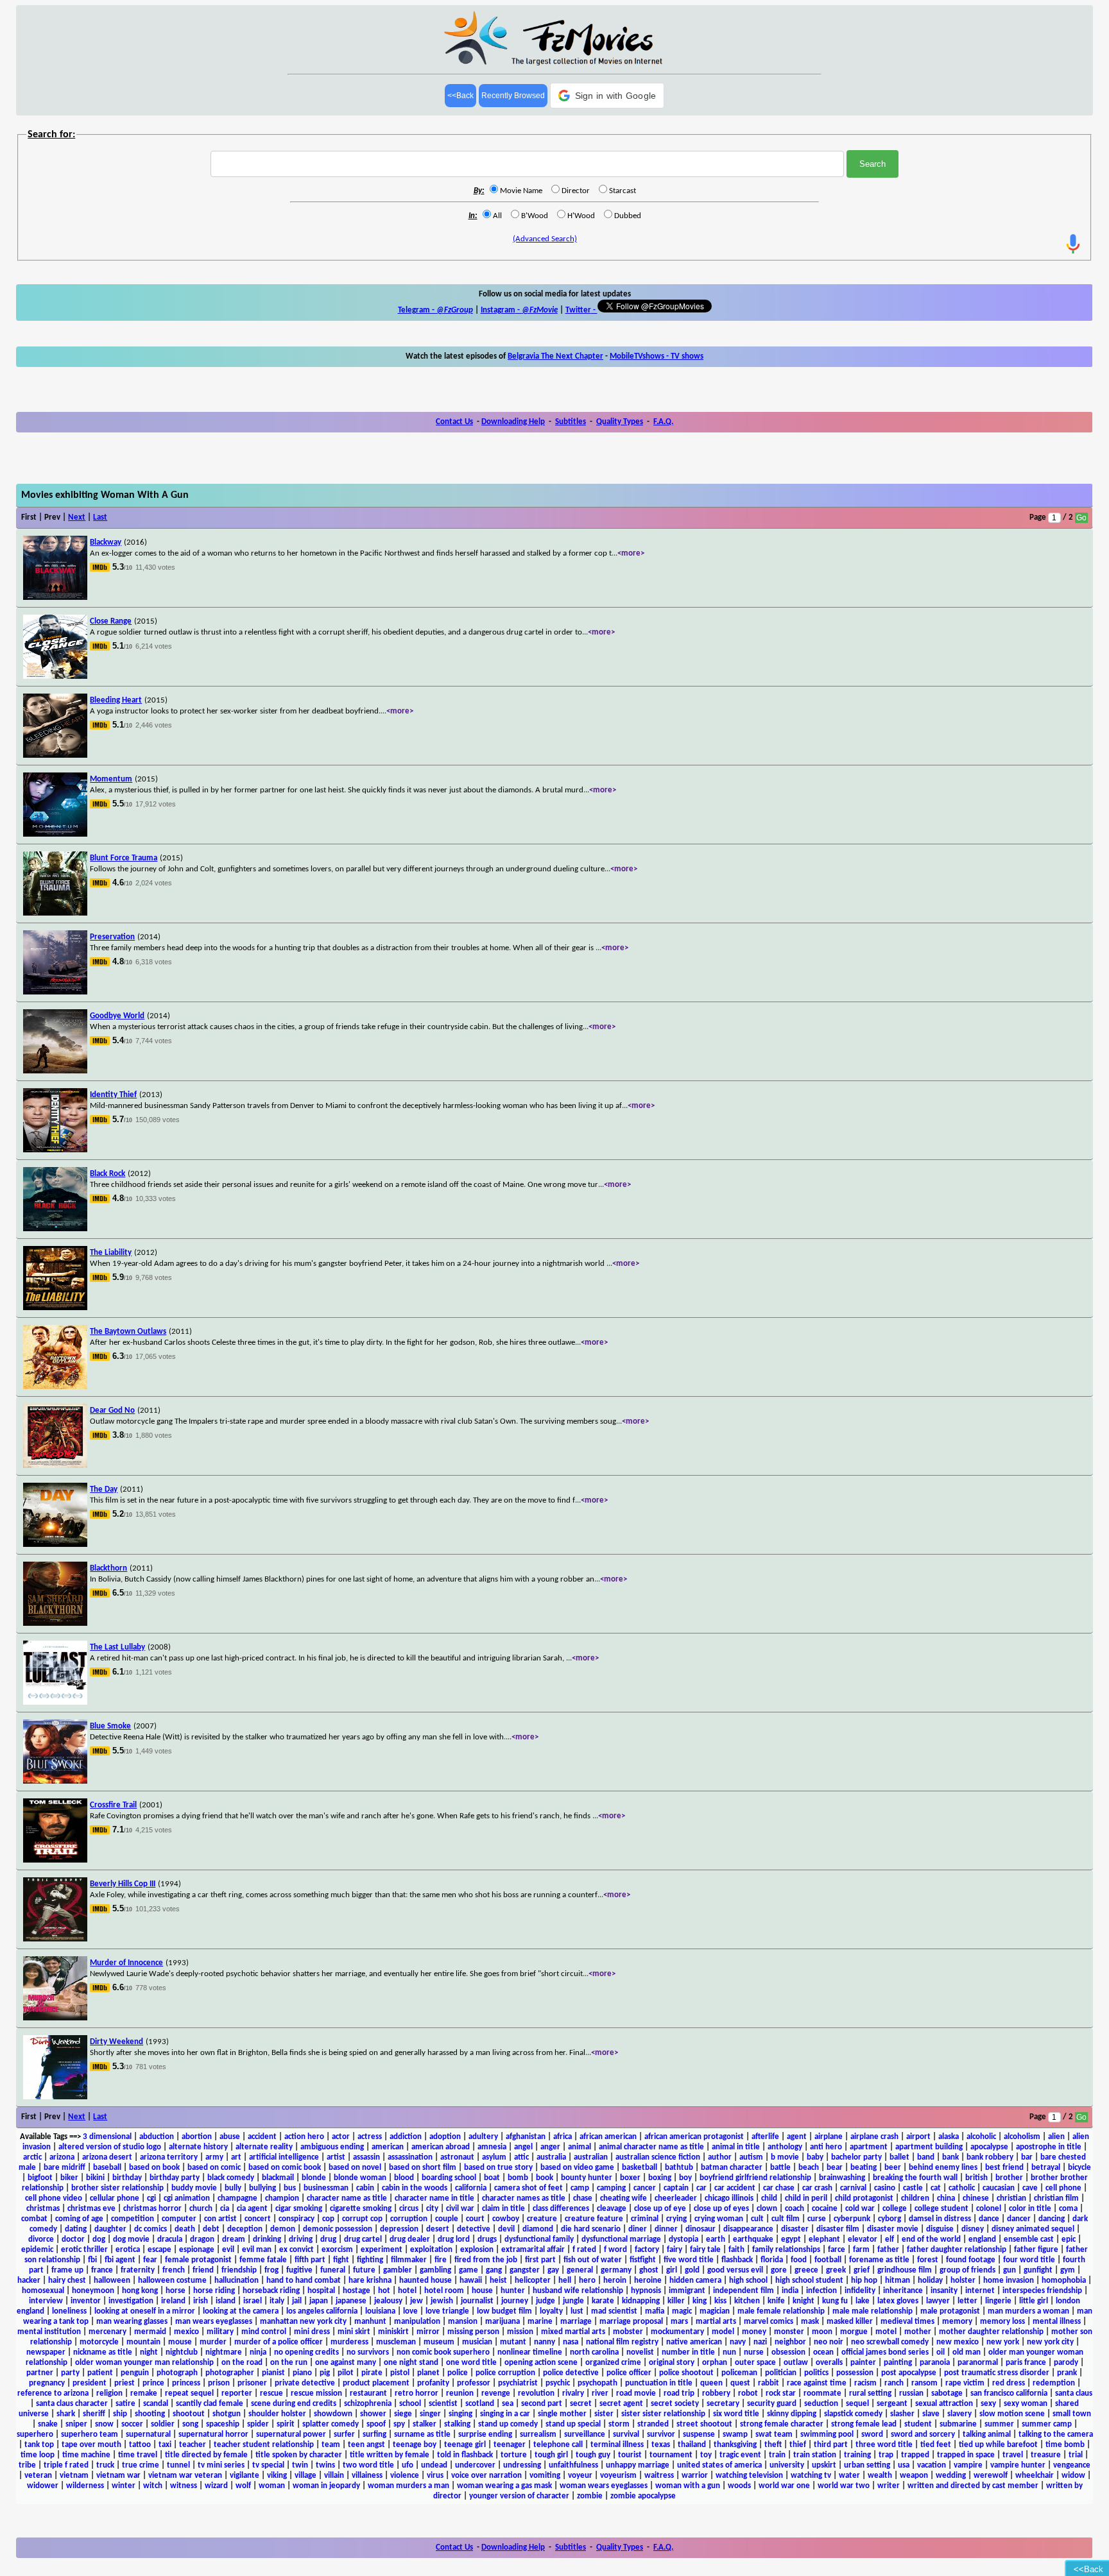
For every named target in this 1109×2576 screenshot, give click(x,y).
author (720, 2157)
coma (1068, 2209)
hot (384, 2291)
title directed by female (206, 2455)
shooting (150, 2414)
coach (795, 2209)
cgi (151, 2198)
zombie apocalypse (643, 2496)
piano (302, 2373)
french (174, 2270)
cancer (645, 2188)
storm (619, 2424)
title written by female (390, 2455)
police (458, 2373)
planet (428, 2373)
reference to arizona (53, 2393)
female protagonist (198, 2260)
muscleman (396, 2342)
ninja (258, 2352)
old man (967, 2352)
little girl (1034, 2301)
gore (779, 2270)
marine (540, 2322)
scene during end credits (294, 2404)
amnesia (492, 2147)
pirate (372, 2373)
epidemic (37, 2250)
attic (521, 2157)
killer (676, 2301)
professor (474, 2383)
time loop (38, 2455)
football (828, 2260)
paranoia (935, 2363)
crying (676, 2219)
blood (404, 2178)
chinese (976, 2198)
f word (615, 2250)
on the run (289, 2363)
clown (767, 2209)
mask (810, 2322)
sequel (857, 2404)
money (754, 2332)
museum (439, 2342)
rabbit (769, 2383)
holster (963, 2281)
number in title (688, 2352)
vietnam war (118, 2476)
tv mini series (221, 2465)
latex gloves (898, 2301)
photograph (177, 2373)
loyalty (551, 2311)
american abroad (441, 2147)
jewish (442, 2301)
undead (434, 2465)
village (305, 2476)
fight (341, 2260)
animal (580, 2147)
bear (835, 2168)
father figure (1036, 2250)
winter (124, 2486)
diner (638, 2229)
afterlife (765, 2137)
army (214, 2157)
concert (258, 2219)
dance (989, 2219)
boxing (660, 2178)
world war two (844, 2486)
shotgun (227, 2414)
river (600, 2393)
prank (1067, 2373)
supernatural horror (213, 2435)
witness (184, 2486)
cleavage (612, 2209)
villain (334, 2476)
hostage (357, 2291)
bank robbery (990, 2157)
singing (460, 2414)
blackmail (278, 2178)
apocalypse (989, 2147)
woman (272, 2486)
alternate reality (264, 2147)
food (799, 2260)
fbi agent (120, 2260)
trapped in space (966, 2455)
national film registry (622, 2342)
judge (546, 2301)
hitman (898, 2281)
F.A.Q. (663, 422)
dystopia (683, 2239)
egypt (791, 2239)
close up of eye (660, 2209)
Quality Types (620, 422)
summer (999, 2424)
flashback (737, 2260)
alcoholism (1022, 2137)
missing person (473, 2332)
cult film (786, 2219)
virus (435, 2476)
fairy (675, 2250)
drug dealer (410, 2239)
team (331, 2445)
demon (283, 2229)
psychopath (597, 2383)
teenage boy (415, 2445)
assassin (366, 2157)
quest (740, 2383)
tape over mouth (91, 2445)
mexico (186, 2332)
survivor (661, 2435)
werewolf (991, 2476)
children (915, 2198)
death (185, 2229)
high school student (809, 2281)
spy (399, 2424)
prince (153, 2383)
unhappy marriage (638, 2465)
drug (328, 2239)
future (364, 2270)
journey (515, 2301)
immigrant (687, 2291)
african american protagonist (694, 2137)
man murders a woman (1028, 2311)
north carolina (594, 2352)
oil (941, 2352)
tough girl (551, 2455)
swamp (735, 2435)
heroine (648, 2281)
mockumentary (677, 2332)
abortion (197, 2137)
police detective (571, 2373)
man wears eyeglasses (214, 2322)
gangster (525, 2270)
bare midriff (64, 2168)
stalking (457, 2424)
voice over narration (486, 2476)
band (926, 2157)
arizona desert (107, 2157)
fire (441, 2260)
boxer (630, 2178)
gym (1068, 2270)
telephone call (558, 2445)
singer (430, 2414)
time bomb (1065, 2445)
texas (661, 2445)
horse (176, 2291)
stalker (425, 2424)
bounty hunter (587, 2178)
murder (213, 2342)
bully (233, 2188)
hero (587, 2281)
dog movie (131, 2239)
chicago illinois (729, 2198)
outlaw (796, 2363)
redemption (1054, 2383)
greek (836, 2270)
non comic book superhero (443, 2352)
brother (1009, 2178)
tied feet (936, 2445)
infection (821, 2291)
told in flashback (465, 2455)
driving (301, 2239)
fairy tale (705, 2250)
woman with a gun (688, 2486)
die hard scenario (591, 2229)
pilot (346, 2373)
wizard (216, 2486)
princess (186, 2383)
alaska (949, 2137)
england (982, 2239)
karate (603, 2301)
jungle (573, 2301)
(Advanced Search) (545, 239)
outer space (755, 2363)
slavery (959, 2414)
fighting (370, 2260)
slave (931, 2414)
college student (941, 2209)
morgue (854, 2332)
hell (565, 2281)
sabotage (947, 2393)
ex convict (297, 2250)
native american (694, 2342)
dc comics (150, 2229)
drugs (487, 2239)
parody (1066, 2363)
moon (822, 2332)
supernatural (148, 2435)
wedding (951, 2476)
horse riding (214, 2291)
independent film (744, 2291)
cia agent (252, 2209)
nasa (571, 2342)
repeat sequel (189, 2393)
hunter (513, 2291)
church (201, 2209)
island (226, 2301)
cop (328, 2219)
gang (494, 2270)
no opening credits (306, 2352)
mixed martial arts (573, 2332)
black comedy (231, 2178)
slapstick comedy (853, 2414)
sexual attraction (944, 2404)
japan (319, 2301)
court (475, 2219)
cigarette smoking (361, 2209)
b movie (785, 2157)
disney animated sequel (1033, 2229)
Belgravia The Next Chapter (555, 356)
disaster (795, 2229)
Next (77, 517)
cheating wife (623, 2198)
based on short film (423, 2168)
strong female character (782, 2424)
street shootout (704, 2424)
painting (898, 2363)
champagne (237, 2198)
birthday (127, 2178)
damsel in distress (940, 2219)
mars (679, 2322)
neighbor (790, 2342)
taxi (165, 2445)
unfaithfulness (573, 2465)
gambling (435, 2270)
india (790, 2291)
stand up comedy (508, 2424)
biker (69, 2178)
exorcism (337, 2250)
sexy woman (1026, 2404)
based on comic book (285, 2168)
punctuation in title (659, 2383)
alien (1056, 2137)
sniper (76, 2424)
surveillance (585, 2435)
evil (228, 2250)
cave (1030, 2188)
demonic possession (338, 2229)
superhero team (90, 2435)
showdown (333, 2414)
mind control (264, 2332)
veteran (38, 2476)
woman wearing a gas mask (504, 2486)
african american (608, 2137)
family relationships (786, 2250)
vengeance (1072, 2465)
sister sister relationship (663, 2414)
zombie (590, 2496)
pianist (273, 2373)
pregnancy (47, 2383)
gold (692, 2270)
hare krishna (370, 2281)
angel (523, 2147)
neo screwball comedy (890, 2342)
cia (225, 2209)
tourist (630, 2455)
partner (40, 2373)
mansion (463, 2322)
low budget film (504, 2311)
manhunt (370, 2322)
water (849, 2476)
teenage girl (465, 2445)
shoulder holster (277, 2414)
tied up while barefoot (998, 2445)
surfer (344, 2435)
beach (809, 2168)
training (857, 2455)
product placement (376, 2383)
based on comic (214, 2168)
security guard (772, 2404)
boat (492, 2178)
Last (100, 517)
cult (757, 2219)
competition (133, 2219)
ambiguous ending (332, 2147)
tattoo (140, 2445)
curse (817, 2219)
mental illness (1057, 2322)
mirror (428, 2332)
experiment (382, 2250)
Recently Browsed (513, 96)
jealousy (388, 2301)
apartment (869, 2147)
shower (373, 2414)
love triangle (447, 2311)
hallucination (236, 2281)
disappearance (748, 2229)
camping (611, 2188)
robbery (716, 2393)
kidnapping (641, 2301)
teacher (193, 2445)
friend (203, 2270)
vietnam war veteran (185, 2476)
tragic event (740, 2455)
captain (676, 2188)
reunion (460, 2393)
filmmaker (409, 2260)
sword (872, 2435)
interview (46, 2301)
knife (776, 2301)
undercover (475, 2465)
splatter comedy (331, 2424)
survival (626, 2435)
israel (253, 2301)
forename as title (879, 2260)
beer (893, 2168)
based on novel (355, 2168)
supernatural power (291, 2435)
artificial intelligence (284, 2157)
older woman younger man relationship (144, 2363)
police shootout (686, 2373)
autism (751, 2157)
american (388, 2147)
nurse (754, 2352)
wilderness (85, 2486)
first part (540, 2260)
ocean (823, 2352)
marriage (576, 2322)
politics (816, 2373)
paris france (1026, 2363)
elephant (824, 2239)
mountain (143, 2342)
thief (798, 2445)
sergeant (892, 2404)
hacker (29, 2281)
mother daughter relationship (991, 2332)
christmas (43, 2209)
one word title (471, 2363)
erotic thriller (84, 2250)
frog (271, 2270)
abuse (230, 2137)
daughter (110, 2229)
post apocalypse (909, 2373)
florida (772, 2260)
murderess (349, 2342)
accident (262, 2137)
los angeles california (322, 2311)
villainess (367, 2476)
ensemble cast (1029, 2239)
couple (447, 2219)
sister (604, 2414)
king (700, 2301)
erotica (128, 2250)
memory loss (1002, 2322)
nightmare (224, 2352)
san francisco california (1009, 2393)
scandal (156, 2404)
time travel (138, 2455)
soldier (163, 2424)
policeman (739, 2373)
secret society (675, 2404)
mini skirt (354, 2332)
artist (336, 2157)
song (190, 2424)
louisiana (380, 2311)
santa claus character (72, 2404)
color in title (1030, 2209)
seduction (821, 2404)
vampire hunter (1018, 2465)
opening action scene (541, 2363)
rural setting (870, 2393)
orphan (715, 2363)
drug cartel (363, 2239)
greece (806, 2270)
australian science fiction (658, 2157)
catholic (962, 2188)
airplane (829, 2137)
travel (1013, 2455)
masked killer (850, 2322)
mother (918, 2332)
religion (109, 2393)
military (220, 2332)
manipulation (417, 2322)
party (70, 2373)
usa (904, 2465)
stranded (653, 2424)
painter (863, 2363)
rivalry (573, 2393)
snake (48, 2424)
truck (105, 2465)
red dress (1009, 2383)
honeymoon (93, 2291)
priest (125, 2383)
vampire (968, 2465)
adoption (445, 2137)
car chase (779, 2188)
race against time (817, 2383)
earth (716, 2239)
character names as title (524, 2198)
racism (865, 2383)
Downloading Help (513, 422)
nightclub (182, 2352)
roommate (822, 2393)
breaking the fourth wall (915, 2178)
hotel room (444, 2291)
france (102, 2270)
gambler (398, 2270)
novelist (640, 2352)
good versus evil (735, 2270)
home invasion (1009, 2281)
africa (563, 2137)
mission (520, 2332)
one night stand (411, 2363)
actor (341, 2137)
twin (300, 2465)
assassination (410, 2157)
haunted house (426, 2281)
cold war (860, 2209)
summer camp (1047, 2424)
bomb (518, 2178)
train (777, 2455)
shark (66, 2414)
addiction (406, 2137)
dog (99, 2239)
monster (789, 2332)
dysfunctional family (539, 2239)
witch (153, 2486)
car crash (817, 2188)
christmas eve (91, 2209)
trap (886, 2455)
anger (550, 2147)
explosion (477, 2250)
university (787, 2465)
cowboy (506, 2219)
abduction (157, 2137)
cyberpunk (852, 2219)
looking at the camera (241, 2311)
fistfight (643, 2260)
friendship (239, 2270)
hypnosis (646, 2291)
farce (837, 2250)
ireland (173, 2301)
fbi (92, 2260)
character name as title (347, 2198)
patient (100, 2373)
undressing (522, 2465)
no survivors (368, 2352)
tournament (671, 2455)
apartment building (929, 2147)
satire (125, 2404)
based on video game (577, 2168)
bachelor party (856, 2157)
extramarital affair (533, 2250)
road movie (636, 2393)
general (580, 2270)
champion (282, 2198)
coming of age (79, 2219)
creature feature (594, 2219)
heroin (615, 2281)
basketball (640, 2168)
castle (913, 2188)
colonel (989, 2209)
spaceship (223, 2424)
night (149, 2352)
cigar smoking (299, 2209)
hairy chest (67, 2281)
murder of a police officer (279, 2342)
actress (370, 2137)
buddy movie (194, 2188)
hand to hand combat (304, 2281)
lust (577, 2311)
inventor (86, 2301)
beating (864, 2168)
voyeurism (618, 2476)
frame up (67, 2270)
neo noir (829, 2342)
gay (553, 2270)
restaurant (368, 2393)
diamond (538, 2229)
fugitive (299, 2270)
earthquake (753, 2239)
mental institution (49, 2332)
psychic (558, 2383)
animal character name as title (651, 2147)
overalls (829, 2363)
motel (886, 2332)
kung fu (835, 2301)
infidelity (860, 2291)
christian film (1056, 2198)
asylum (494, 2157)
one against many (346, 2363)
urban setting (867, 2465)
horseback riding (271, 2291)
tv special (268, 2465)
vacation (932, 2465)
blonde (314, 2178)
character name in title (434, 2198)
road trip (679, 2393)
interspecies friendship (1042, 2291)
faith (736, 2250)
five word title (689, 2260)
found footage (971, 2260)
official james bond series (885, 2352)
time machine (86, 2455)
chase (583, 2198)
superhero (35, 2435)
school (410, 2404)
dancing (1052, 2219)
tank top (39, 2445)
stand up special (573, 2424)
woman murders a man (408, 2486)
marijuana (503, 2322)
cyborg (890, 2219)
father (888, 2250)
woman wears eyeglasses (604, 2486)
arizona (62, 2157)
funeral (333, 2270)
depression (399, 2229)
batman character (732, 2168)
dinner (666, 2229)
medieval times (907, 2322)
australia (551, 2157)
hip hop (864, 2281)
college (895, 2209)
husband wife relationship (578, 2291)
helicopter (533, 2281)
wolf (243, 2486)
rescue (271, 2393)
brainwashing (842, 2178)
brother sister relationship (117, 2188)
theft (773, 2445)
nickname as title (103, 2352)
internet (980, 2291)
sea (508, 2404)
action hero (304, 2137)
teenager (510, 2445)
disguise (940, 2229)
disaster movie (893, 2229)
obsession (788, 2352)
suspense (699, 2435)
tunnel (178, 2465)
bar (1027, 2157)
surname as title (422, 2435)
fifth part (310, 2260)
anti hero (826, 2147)
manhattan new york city (303, 2322)
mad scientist (614, 2311)
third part (831, 2445)
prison (219, 2383)
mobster (628, 2332)
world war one (784, 2486)
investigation (131, 2301)
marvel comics (769, 2322)
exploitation (431, 2250)
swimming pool (827, 2435)
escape (159, 2250)
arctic (32, 2157)
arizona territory (169, 2157)
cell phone (1063, 2188)
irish (201, 2301)
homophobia (1064, 2281)
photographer (230, 2373)
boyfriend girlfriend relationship (755, 2178)
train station (815, 2455)
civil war (460, 2209)
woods (739, 2486)
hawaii (471, 2281)
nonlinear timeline (530, 2352)
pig (325, 2373)
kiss (720, 2301)
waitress (659, 2476)
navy (738, 2342)
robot (748, 2393)
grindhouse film (905, 2270)
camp (580, 2188)
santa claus (1074, 2393)
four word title (1029, 2260)
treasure (1046, 2455)
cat (936, 2188)
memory (957, 2322)
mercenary (107, 2332)
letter (967, 2301)
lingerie (998, 2301)
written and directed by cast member (973, 2486)
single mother (562, 2414)
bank (950, 2157)
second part (542, 2404)
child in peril (806, 2198)
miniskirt (393, 2332)
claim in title (503, 2209)
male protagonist (950, 2311)
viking (277, 2476)
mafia (655, 2311)
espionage (197, 2250)
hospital (321, 2291)
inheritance (903, 2291)
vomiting (545, 2476)
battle (780, 2168)
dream (234, 2239)
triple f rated (66, 2465)
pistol (400, 2373)
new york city (1050, 2342)
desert (438, 2229)
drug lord (454, 2239)
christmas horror (152, 2209)
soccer (132, 2424)
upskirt (824, 2465)
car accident (735, 2188)
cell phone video (54, 2198)
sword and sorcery (923, 2435)
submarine (958, 2424)
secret (581, 2404)
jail (297, 2301)
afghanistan (526, 2137)
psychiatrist (518, 2383)
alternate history (198, 2147)
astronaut (457, 2157)
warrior (695, 2476)
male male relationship (873, 2311)
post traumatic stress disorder (997, 2373)
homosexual (43, 2291)
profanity (433, 2383)
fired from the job (486, 2260)
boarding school (449, 2178)
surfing (374, 2435)
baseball (107, 2168)
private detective (305, 2383)
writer (889, 2486)
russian (911, 2393)
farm (861, 2250)
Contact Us (454, 422)
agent (797, 2137)
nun (729, 2352)
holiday (930, 2281)
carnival (853, 2188)
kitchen (747, 2301)
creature (542, 2219)
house (482, 2291)
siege (403, 2414)
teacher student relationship (264, 2445)
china (946, 2198)
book (545, 2178)
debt (211, 2229)
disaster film (838, 2229)
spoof (376, 2424)
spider (258, 2424)
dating (76, 2229)
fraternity (138, 2270)
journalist (477, 2301)
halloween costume (172, 2281)
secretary (723, 2404)
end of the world (931, 2239)
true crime (141, 2465)
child (769, 2198)
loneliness (69, 2311)
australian (591, 2157)
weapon (914, 2476)
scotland (480, 2404)
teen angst (366, 2445)
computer (179, 2219)
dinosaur (701, 2229)
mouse (180, 2342)
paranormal (978, 2363)
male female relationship (781, 2311)
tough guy (593, 2455)
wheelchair (1035, 2476)
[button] (607, 96)
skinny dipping (792, 2414)
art (236, 2157)
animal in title (736, 2147)
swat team (774, 2435)
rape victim (965, 2383)
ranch (894, 2383)
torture (514, 2455)
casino (885, 2188)
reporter (237, 2393)
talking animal (987, 2435)
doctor (73, 2239)
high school (748, 2281)
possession (855, 2373)
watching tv (811, 2476)
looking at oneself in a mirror (145, 2311)
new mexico (958, 2342)
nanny (545, 2342)
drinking (267, 2239)
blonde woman (360, 2178)
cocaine (825, 2209)
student (918, 2424)
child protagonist (864, 2198)
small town (1072, 2414)
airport (918, 2137)
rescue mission (316, 2393)
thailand (692, 2445)
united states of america (719, 2465)
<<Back (460, 96)
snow (104, 2424)
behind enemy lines (943, 2168)
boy (685, 2178)
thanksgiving (735, 2445)
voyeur (580, 2476)
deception (245, 2229)
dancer (1019, 2219)
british (976, 2178)
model (723, 2332)
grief (862, 2270)
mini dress (312, 2332)
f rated (584, 2250)
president (90, 2383)
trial (1076, 2455)
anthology (785, 2147)
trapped (915, 2455)
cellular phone (115, 2198)
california (471, 2188)
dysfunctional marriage (621, 2239)
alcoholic (981, 2137)
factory (647, 2250)
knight (804, 2301)
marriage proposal (631, 2322)
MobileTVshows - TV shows (657, 356)
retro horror (417, 2393)
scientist (443, 2404)
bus (290, 2188)
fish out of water (593, 2260)
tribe (27, 2465)
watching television (749, 2476)
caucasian (999, 2188)
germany (616, 2270)
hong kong (140, 2291)
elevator (863, 2239)
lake (863, 2301)
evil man (257, 2250)
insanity (944, 2291)
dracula (170, 2239)
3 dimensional (107, 2137)
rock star (781, 2393)
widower (43, 2486)
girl (672, 2270)
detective (474, 2229)
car (701, 2188)
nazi (760, 2342)
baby (815, 2157)
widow (1073, 2476)
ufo (408, 2465)
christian (1011, 2198)
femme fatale (263, 2260)
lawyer (938, 2301)
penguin (135, 2373)
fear (150, 2260)
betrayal (1046, 2168)
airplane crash (874, 2137)
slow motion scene (1012, 2414)
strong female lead (864, 2424)
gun (1010, 2270)
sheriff (94, 2414)
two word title (368, 2465)
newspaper (46, 2352)
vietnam (74, 2476)
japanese (351, 2301)
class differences (561, 2209)
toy (706, 2455)
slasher (902, 2414)
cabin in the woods (415, 2188)
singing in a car (505, 2414)
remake (144, 2393)
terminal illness (617, 2445)
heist (498, 2281)
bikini (95, 2178)
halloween (112, 2281)
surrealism (538, 2435)
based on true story (498, 2168)
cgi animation (187, 2198)
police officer (629, 2373)
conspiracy (297, 2219)
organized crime (613, 2363)
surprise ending (485, 2435)
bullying (262, 2188)
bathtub (679, 2168)
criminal (645, 2219)
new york (1003, 2342)
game (469, 2270)
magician (715, 2311)
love (410, 2311)
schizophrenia (368, 2404)
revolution (536, 2393)
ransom (924, 2383)
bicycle (1079, 2168)
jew (417, 2301)
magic (682, 2311)
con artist (220, 2219)
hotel (407, 2291)
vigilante (245, 2476)
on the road (242, 2363)
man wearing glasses (132, 2322)
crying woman (719, 2219)
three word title (884, 2445)
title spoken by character (299, 2455)
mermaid (150, 2332)
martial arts (716, 2322)
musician (477, 2342)
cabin (365, 2188)
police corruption (505, 2373)
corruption (409, 2219)
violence (405, 2476)
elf (890, 2239)
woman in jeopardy (326, 2486)
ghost (649, 2270)
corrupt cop (362, 2219)
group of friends (967, 2270)
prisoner (252, 2383)
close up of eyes (721, 2209)
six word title (736, 2414)
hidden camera (695, 2281)
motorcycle (99, 2342)
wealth (880, 2476)
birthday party (175, 2178)
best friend (1004, 2168)
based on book (154, 2168)
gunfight (1038, 2270)
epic (1069, 2239)
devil (506, 2229)
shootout (189, 2414)
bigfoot (40, 2178)
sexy (988, 2404)
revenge (496, 2393)
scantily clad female (210, 2404)
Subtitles (571, 422)
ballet (899, 2157)
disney (973, 2229)
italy (277, 2301)
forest (928, 2260)
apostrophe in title (1049, 2147)
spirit (286, 2424)
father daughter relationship (957, 2250)
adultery (483, 2137)
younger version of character (519, 2496)
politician (781, 2373)
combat (34, 2219)
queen (711, 2383)
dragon (202, 2239)
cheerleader (676, 2198)
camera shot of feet (529, 2188)
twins (325, 2465)
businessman (326, 2188)
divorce (41, 2239)
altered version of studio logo (110, 2147)
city (432, 2209)
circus (409, 2209)
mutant (513, 2342)
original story (672, 2363)
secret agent (621, 2404)
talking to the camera (1056, 2435)
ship (120, 2414)
